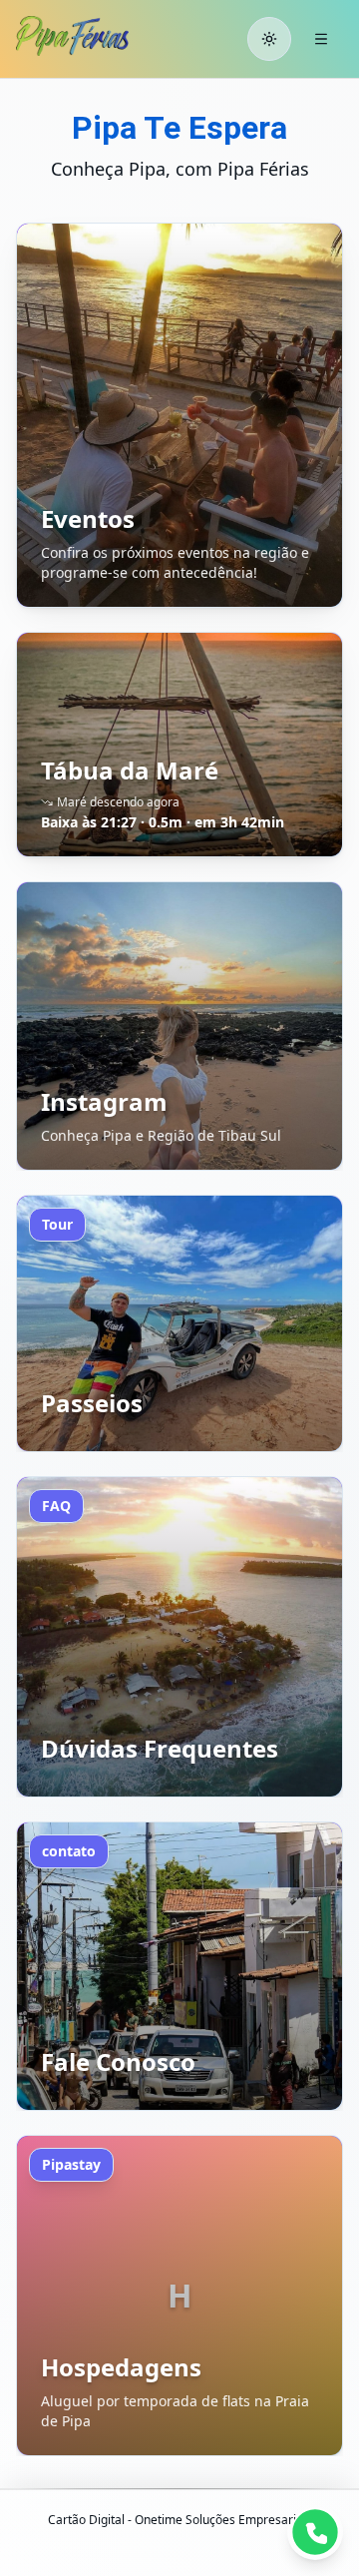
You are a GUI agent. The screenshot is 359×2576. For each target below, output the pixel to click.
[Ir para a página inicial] (91, 36)
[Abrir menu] (321, 39)
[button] (179, 415)
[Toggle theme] (269, 39)
